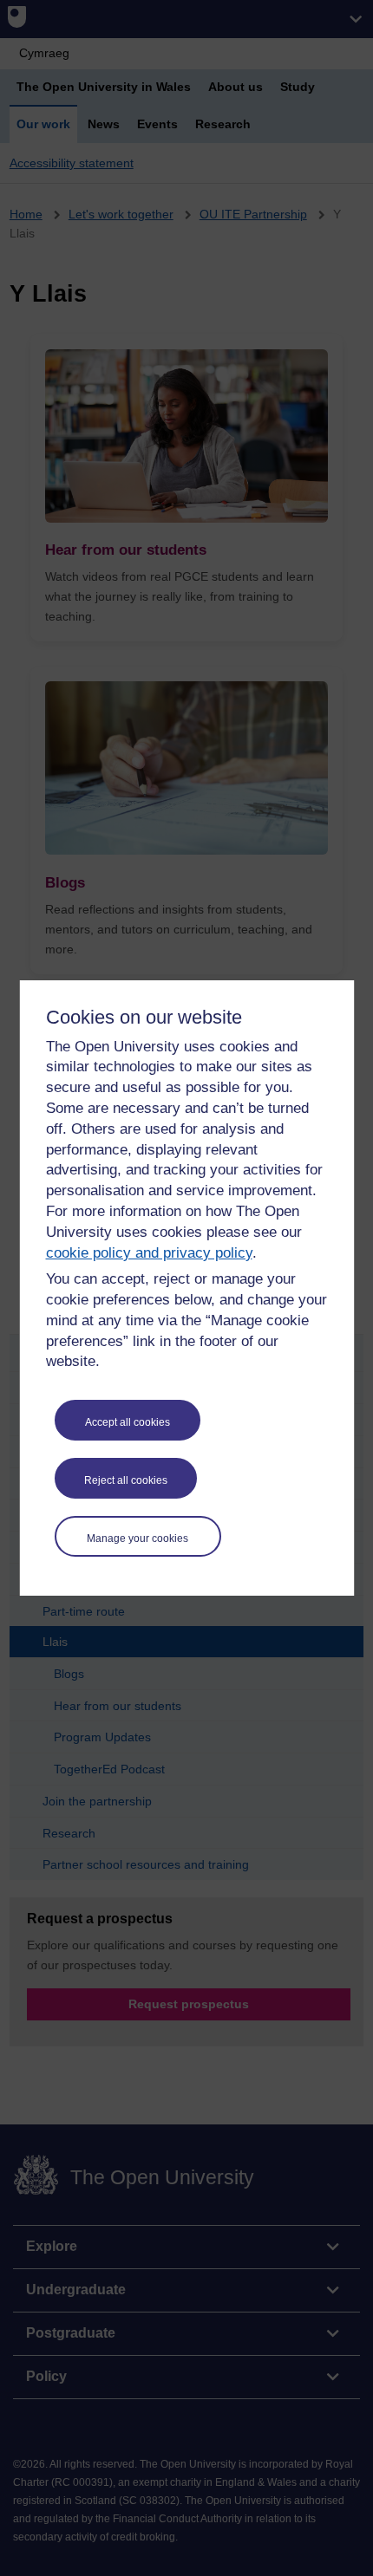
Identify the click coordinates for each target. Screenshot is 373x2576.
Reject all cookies (126, 1480)
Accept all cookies (128, 1422)
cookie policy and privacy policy (149, 1253)
